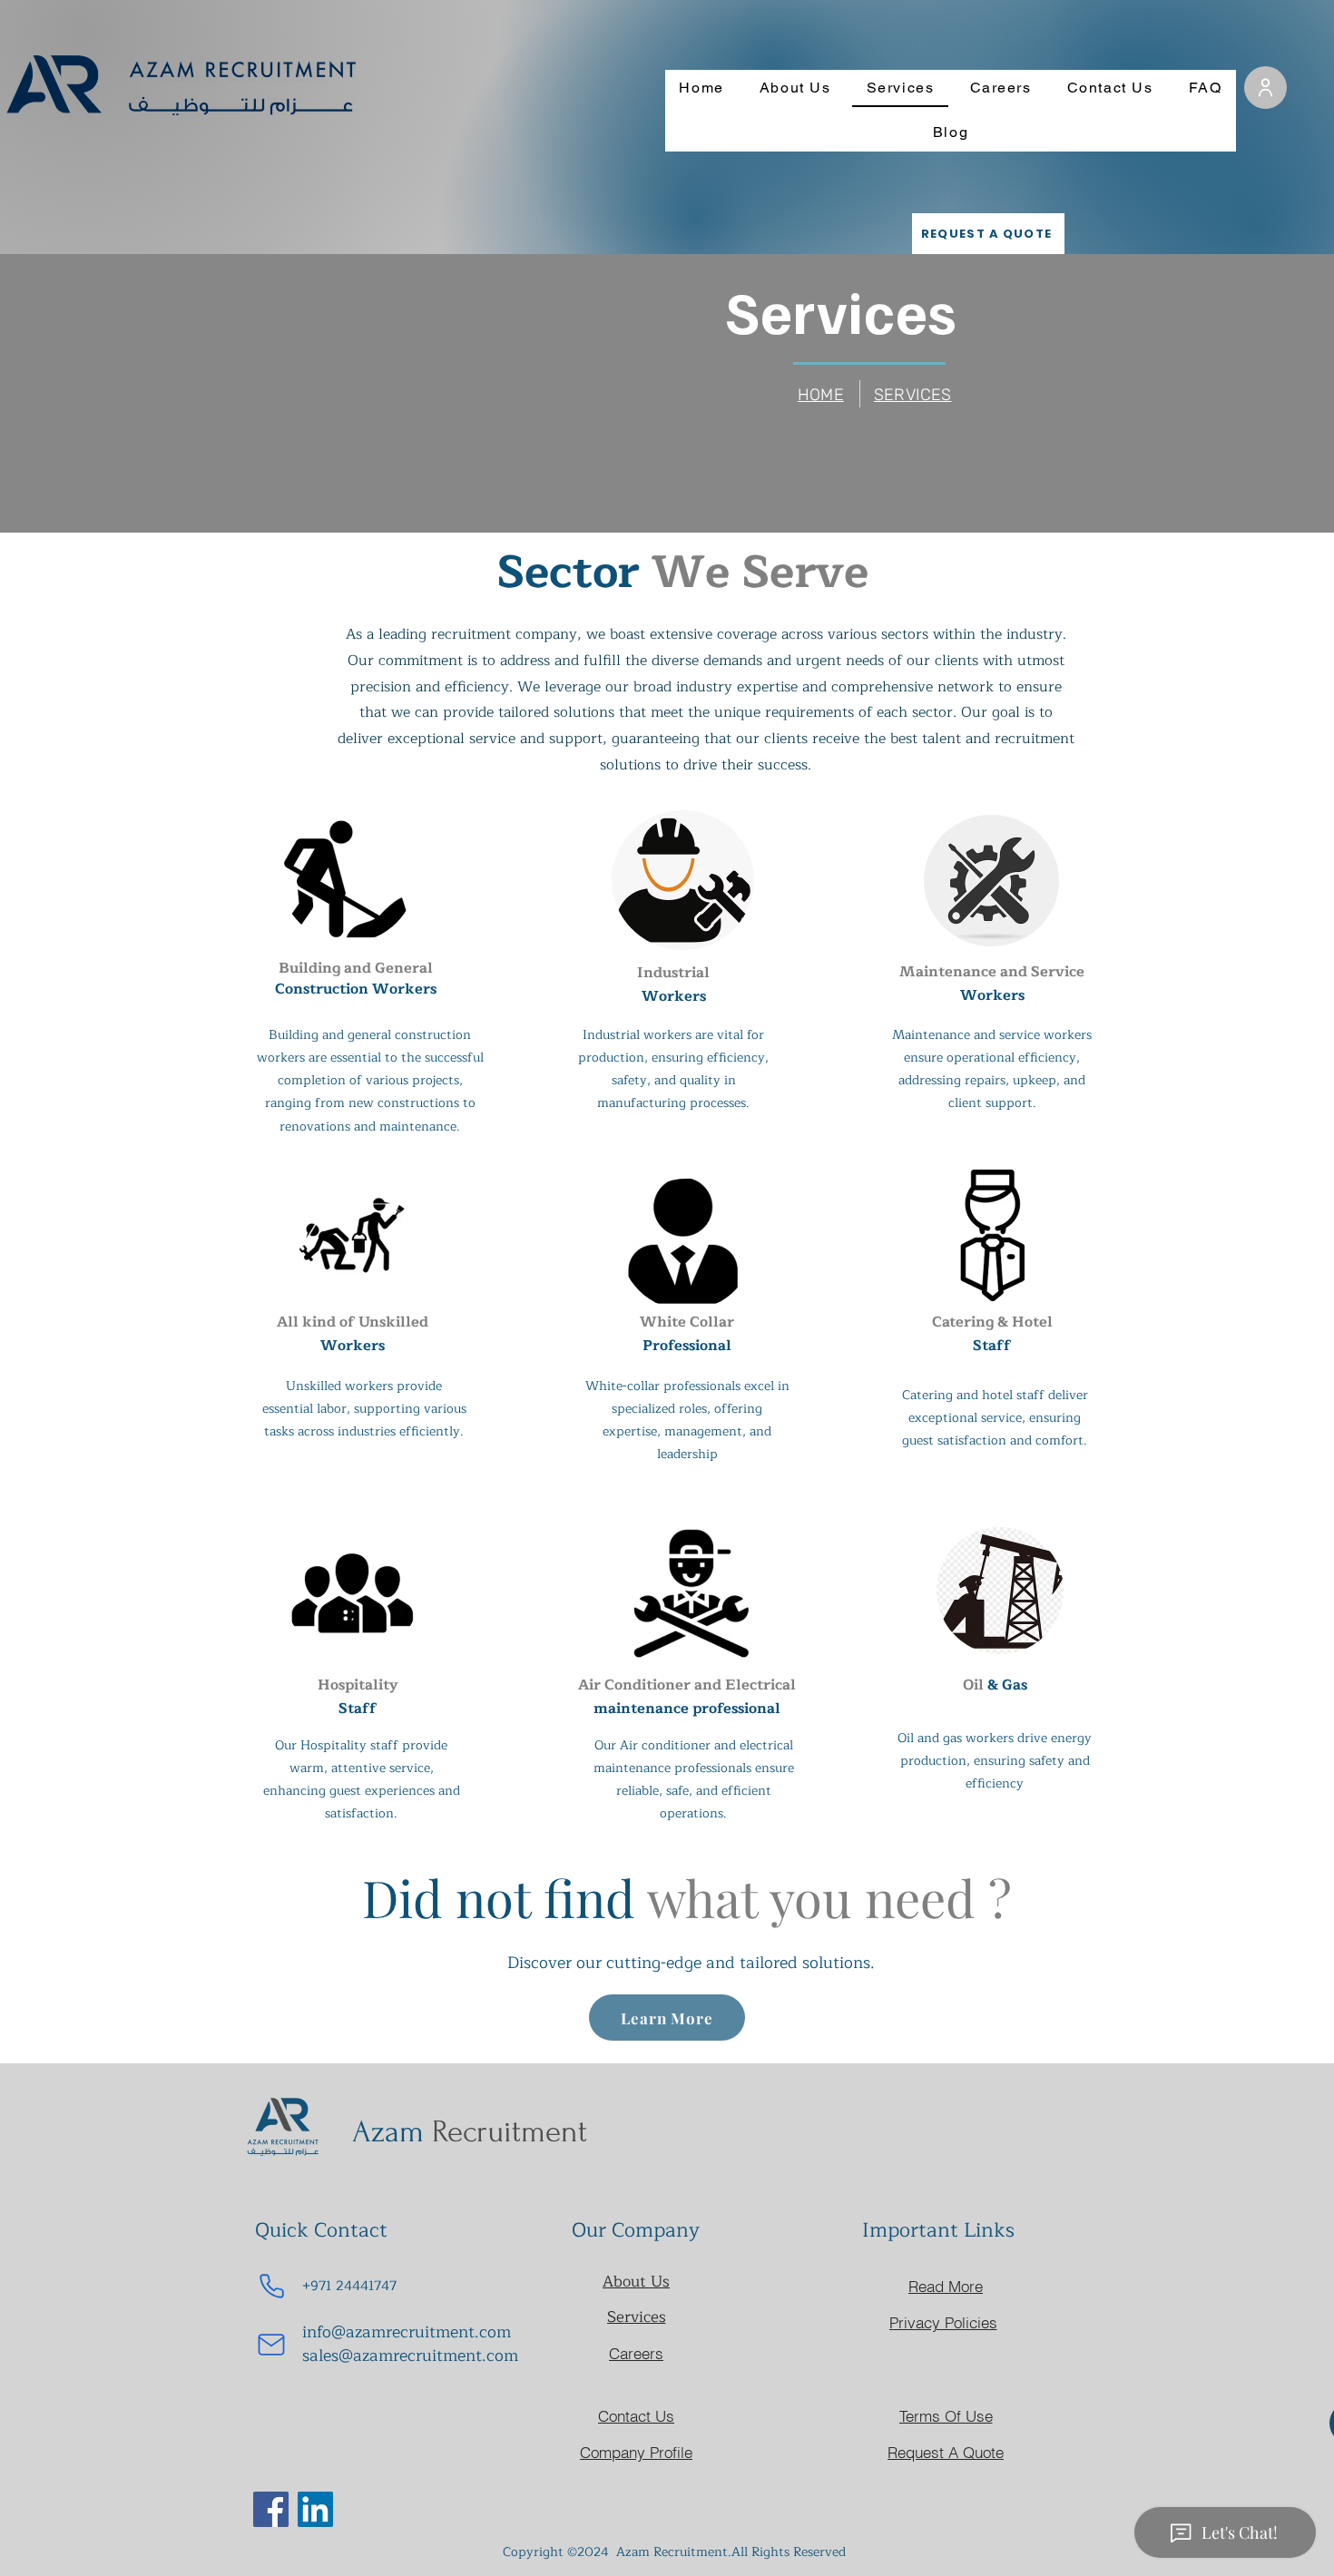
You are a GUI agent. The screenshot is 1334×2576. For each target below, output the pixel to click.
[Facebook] (271, 2509)
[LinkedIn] (315, 2509)
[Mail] (271, 2345)
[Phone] (271, 2287)
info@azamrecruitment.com (407, 2332)
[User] (1265, 88)
